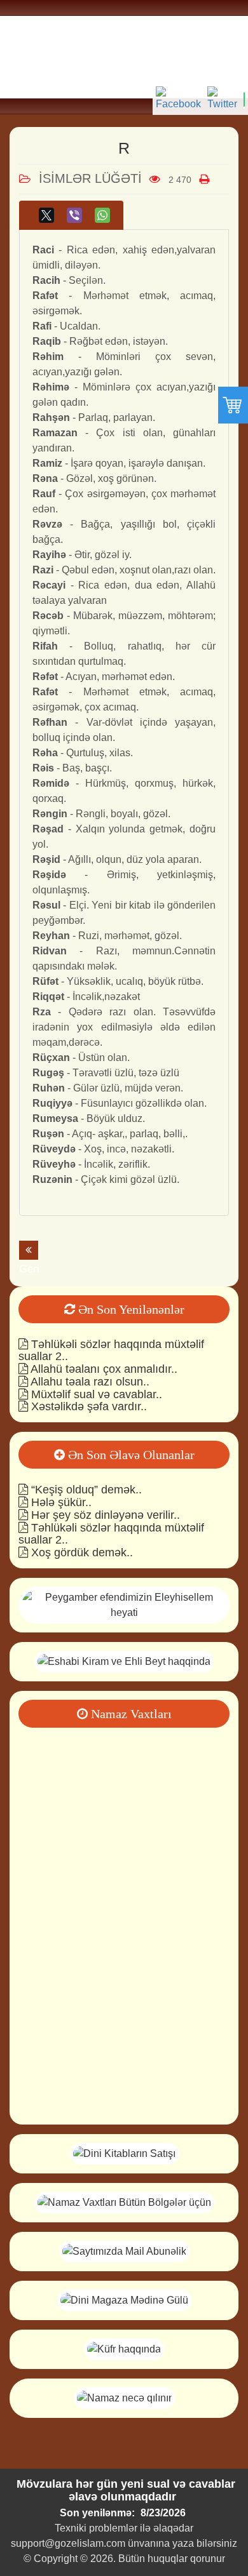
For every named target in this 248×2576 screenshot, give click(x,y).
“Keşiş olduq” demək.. (85, 1490)
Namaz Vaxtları (130, 1714)
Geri (29, 1250)
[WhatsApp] (102, 215)
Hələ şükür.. (60, 1502)
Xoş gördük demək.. (80, 1552)
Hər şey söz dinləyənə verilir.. (104, 1515)
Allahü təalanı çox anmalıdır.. (103, 1369)
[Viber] (74, 215)
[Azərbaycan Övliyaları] (124, 1661)
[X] (46, 215)
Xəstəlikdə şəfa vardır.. (87, 1406)
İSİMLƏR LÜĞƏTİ (90, 178)
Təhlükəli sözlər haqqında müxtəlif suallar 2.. (111, 1351)
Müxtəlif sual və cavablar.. (95, 1394)
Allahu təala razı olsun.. (89, 1382)
